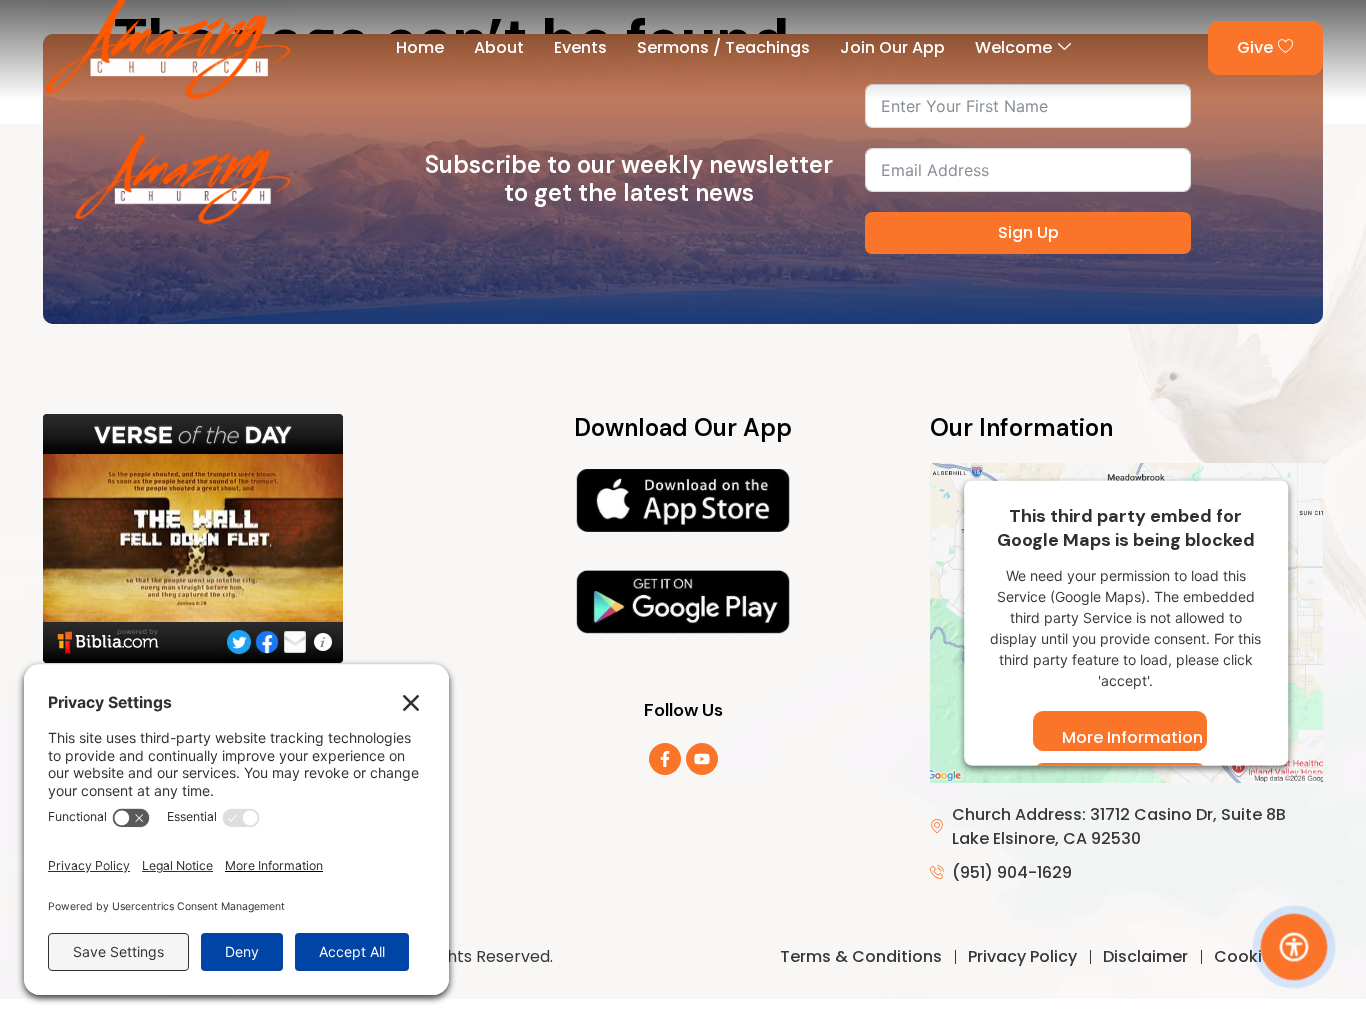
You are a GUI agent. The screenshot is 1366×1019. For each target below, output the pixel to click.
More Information (1132, 737)
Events (580, 47)
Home (420, 47)
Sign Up (1028, 232)
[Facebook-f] (665, 759)
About (499, 47)
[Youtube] (702, 759)
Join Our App (892, 47)
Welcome (1013, 47)
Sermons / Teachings (723, 47)
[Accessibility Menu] (1294, 947)
